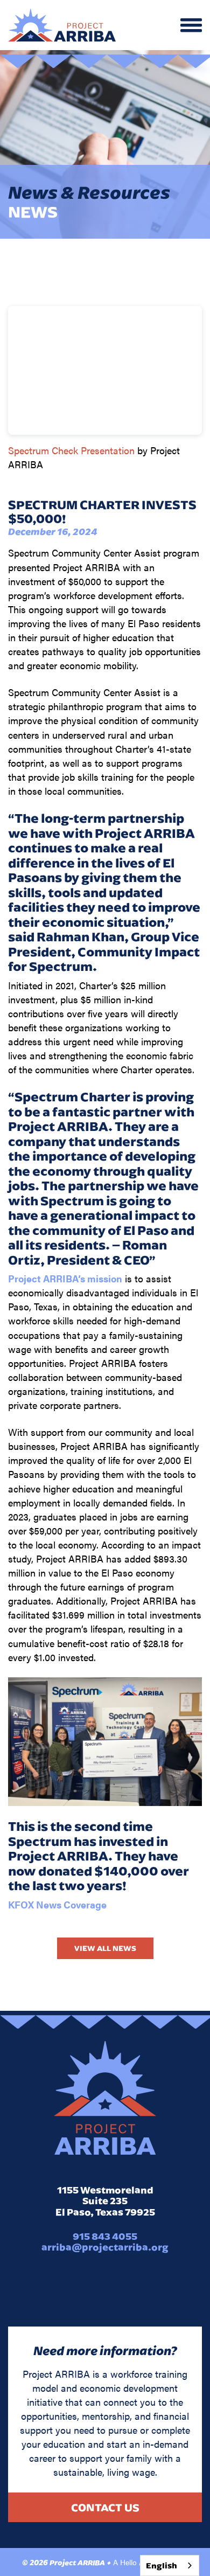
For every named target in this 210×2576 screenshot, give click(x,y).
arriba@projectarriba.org (105, 2247)
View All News (105, 1948)
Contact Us (105, 2507)
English (162, 2565)
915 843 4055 (105, 2236)
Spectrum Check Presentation (71, 450)
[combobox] (170, 2565)
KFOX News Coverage (57, 1904)
